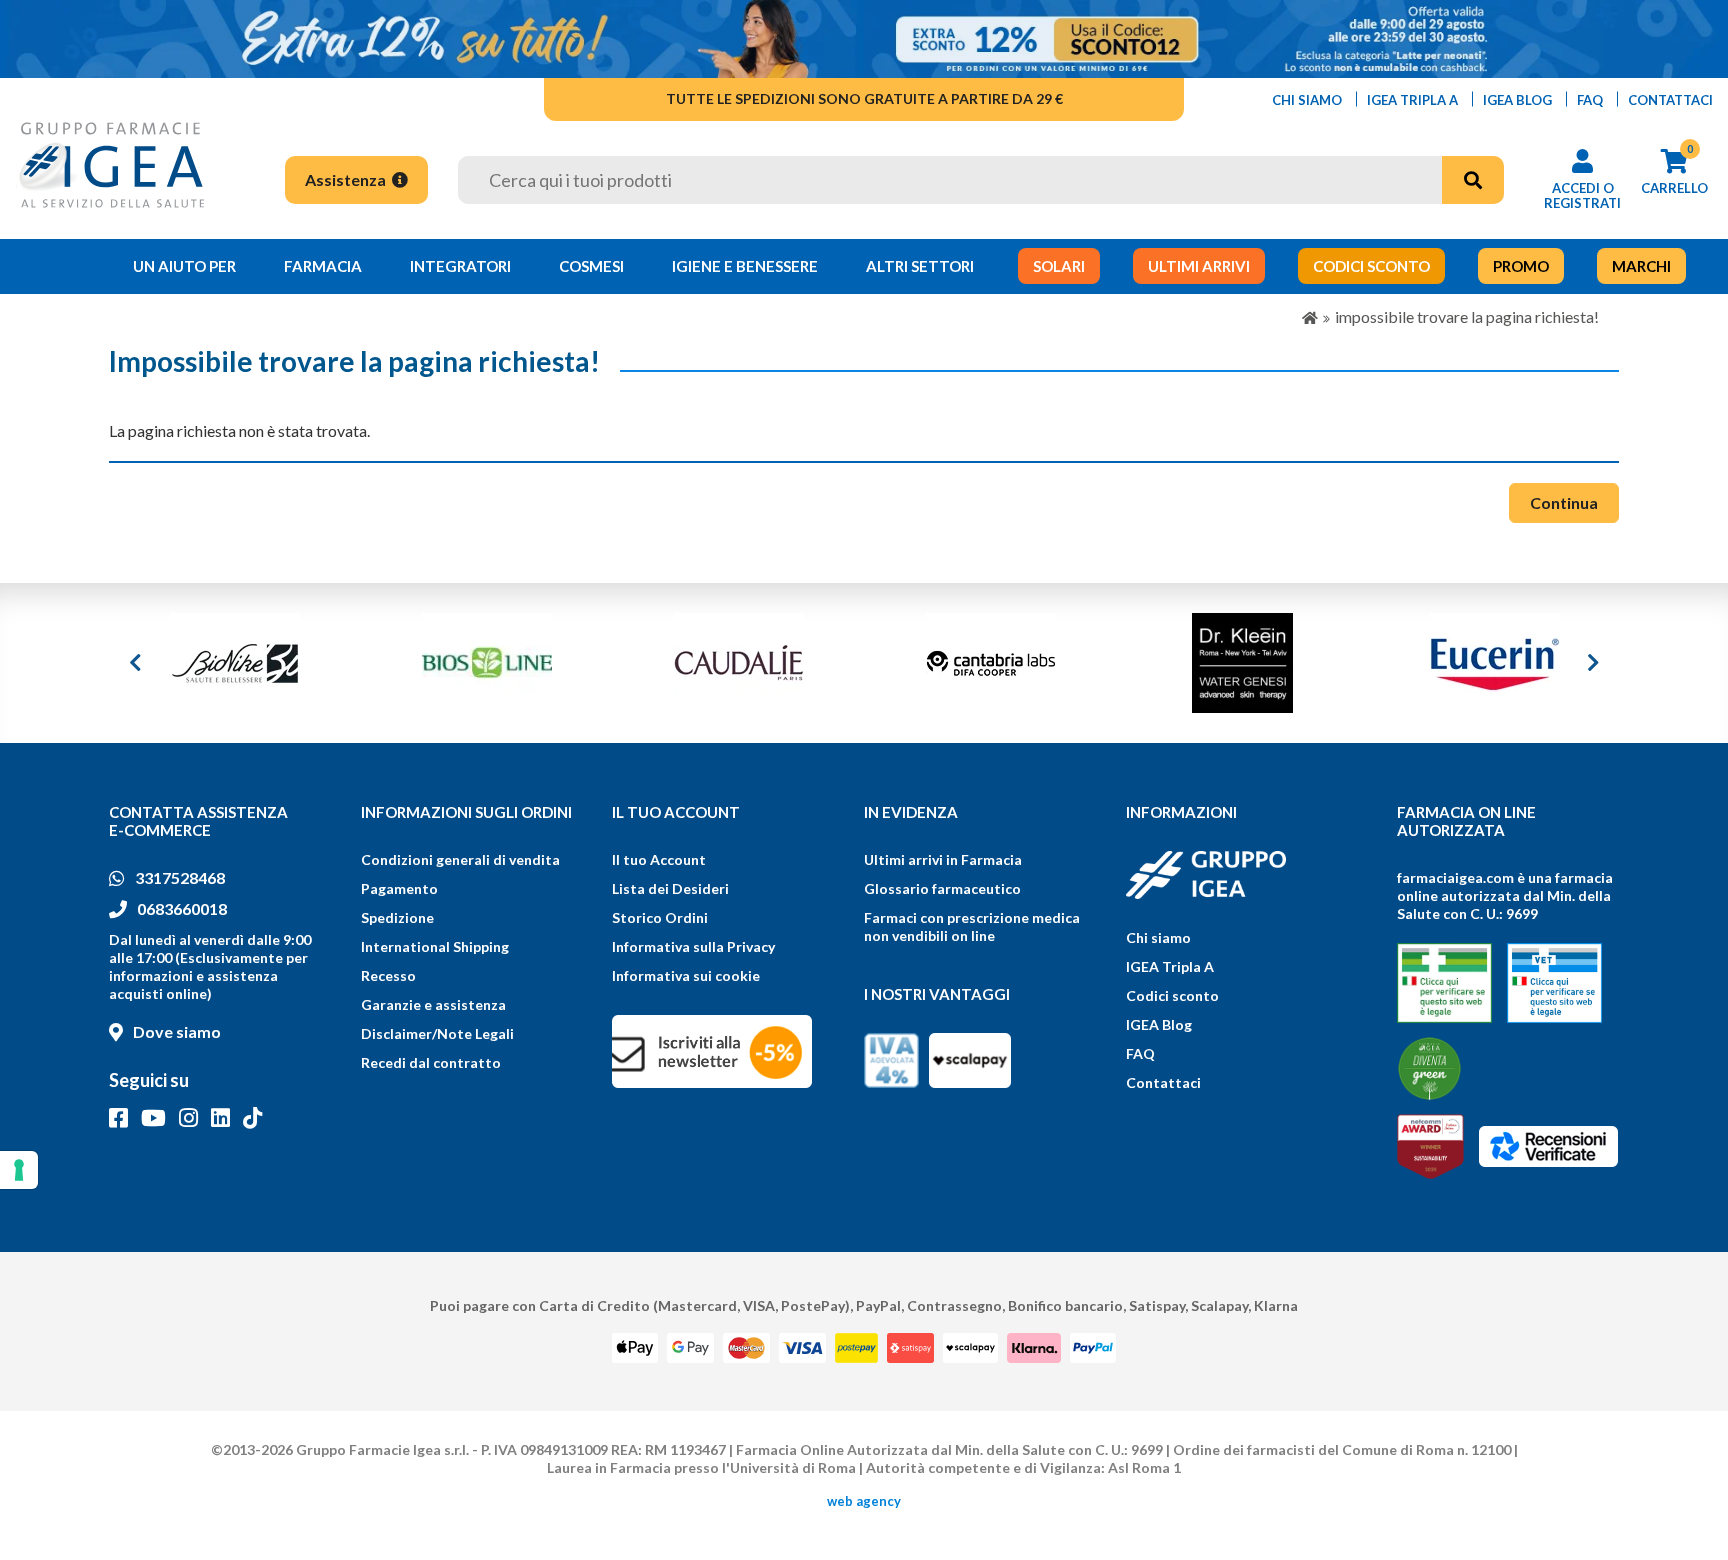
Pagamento (399, 888)
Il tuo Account (659, 859)
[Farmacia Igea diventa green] (1429, 1068)
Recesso (388, 975)
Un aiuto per (184, 266)
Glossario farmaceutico (942, 888)
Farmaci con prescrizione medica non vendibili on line (972, 926)
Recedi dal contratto (431, 1062)
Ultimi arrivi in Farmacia (943, 859)
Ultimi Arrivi (1199, 266)
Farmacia (323, 266)
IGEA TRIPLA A (1412, 100)
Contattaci (1163, 1082)
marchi (1641, 266)
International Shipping (435, 946)
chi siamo (1307, 100)
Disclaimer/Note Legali (437, 1033)
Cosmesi (591, 266)
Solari (1059, 266)
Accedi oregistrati (1582, 195)
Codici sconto (1172, 995)
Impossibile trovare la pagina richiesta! (1467, 316)
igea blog (1517, 100)
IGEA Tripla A (1170, 966)
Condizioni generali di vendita (460, 859)
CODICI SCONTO (1371, 266)
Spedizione (397, 917)
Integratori (460, 266)
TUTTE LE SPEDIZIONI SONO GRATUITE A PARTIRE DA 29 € (864, 98)
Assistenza (347, 179)
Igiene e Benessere (745, 266)
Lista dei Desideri (670, 888)
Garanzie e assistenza (433, 1004)
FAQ (1140, 1053)
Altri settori (920, 266)
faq (1590, 100)
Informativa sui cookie (686, 975)
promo (1521, 266)
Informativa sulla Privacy (693, 946)
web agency (864, 1501)
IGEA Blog (1159, 1024)
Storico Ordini (660, 917)
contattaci (1670, 100)
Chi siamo (1158, 937)
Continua (1564, 502)
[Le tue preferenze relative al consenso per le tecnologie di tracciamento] (19, 1170)
